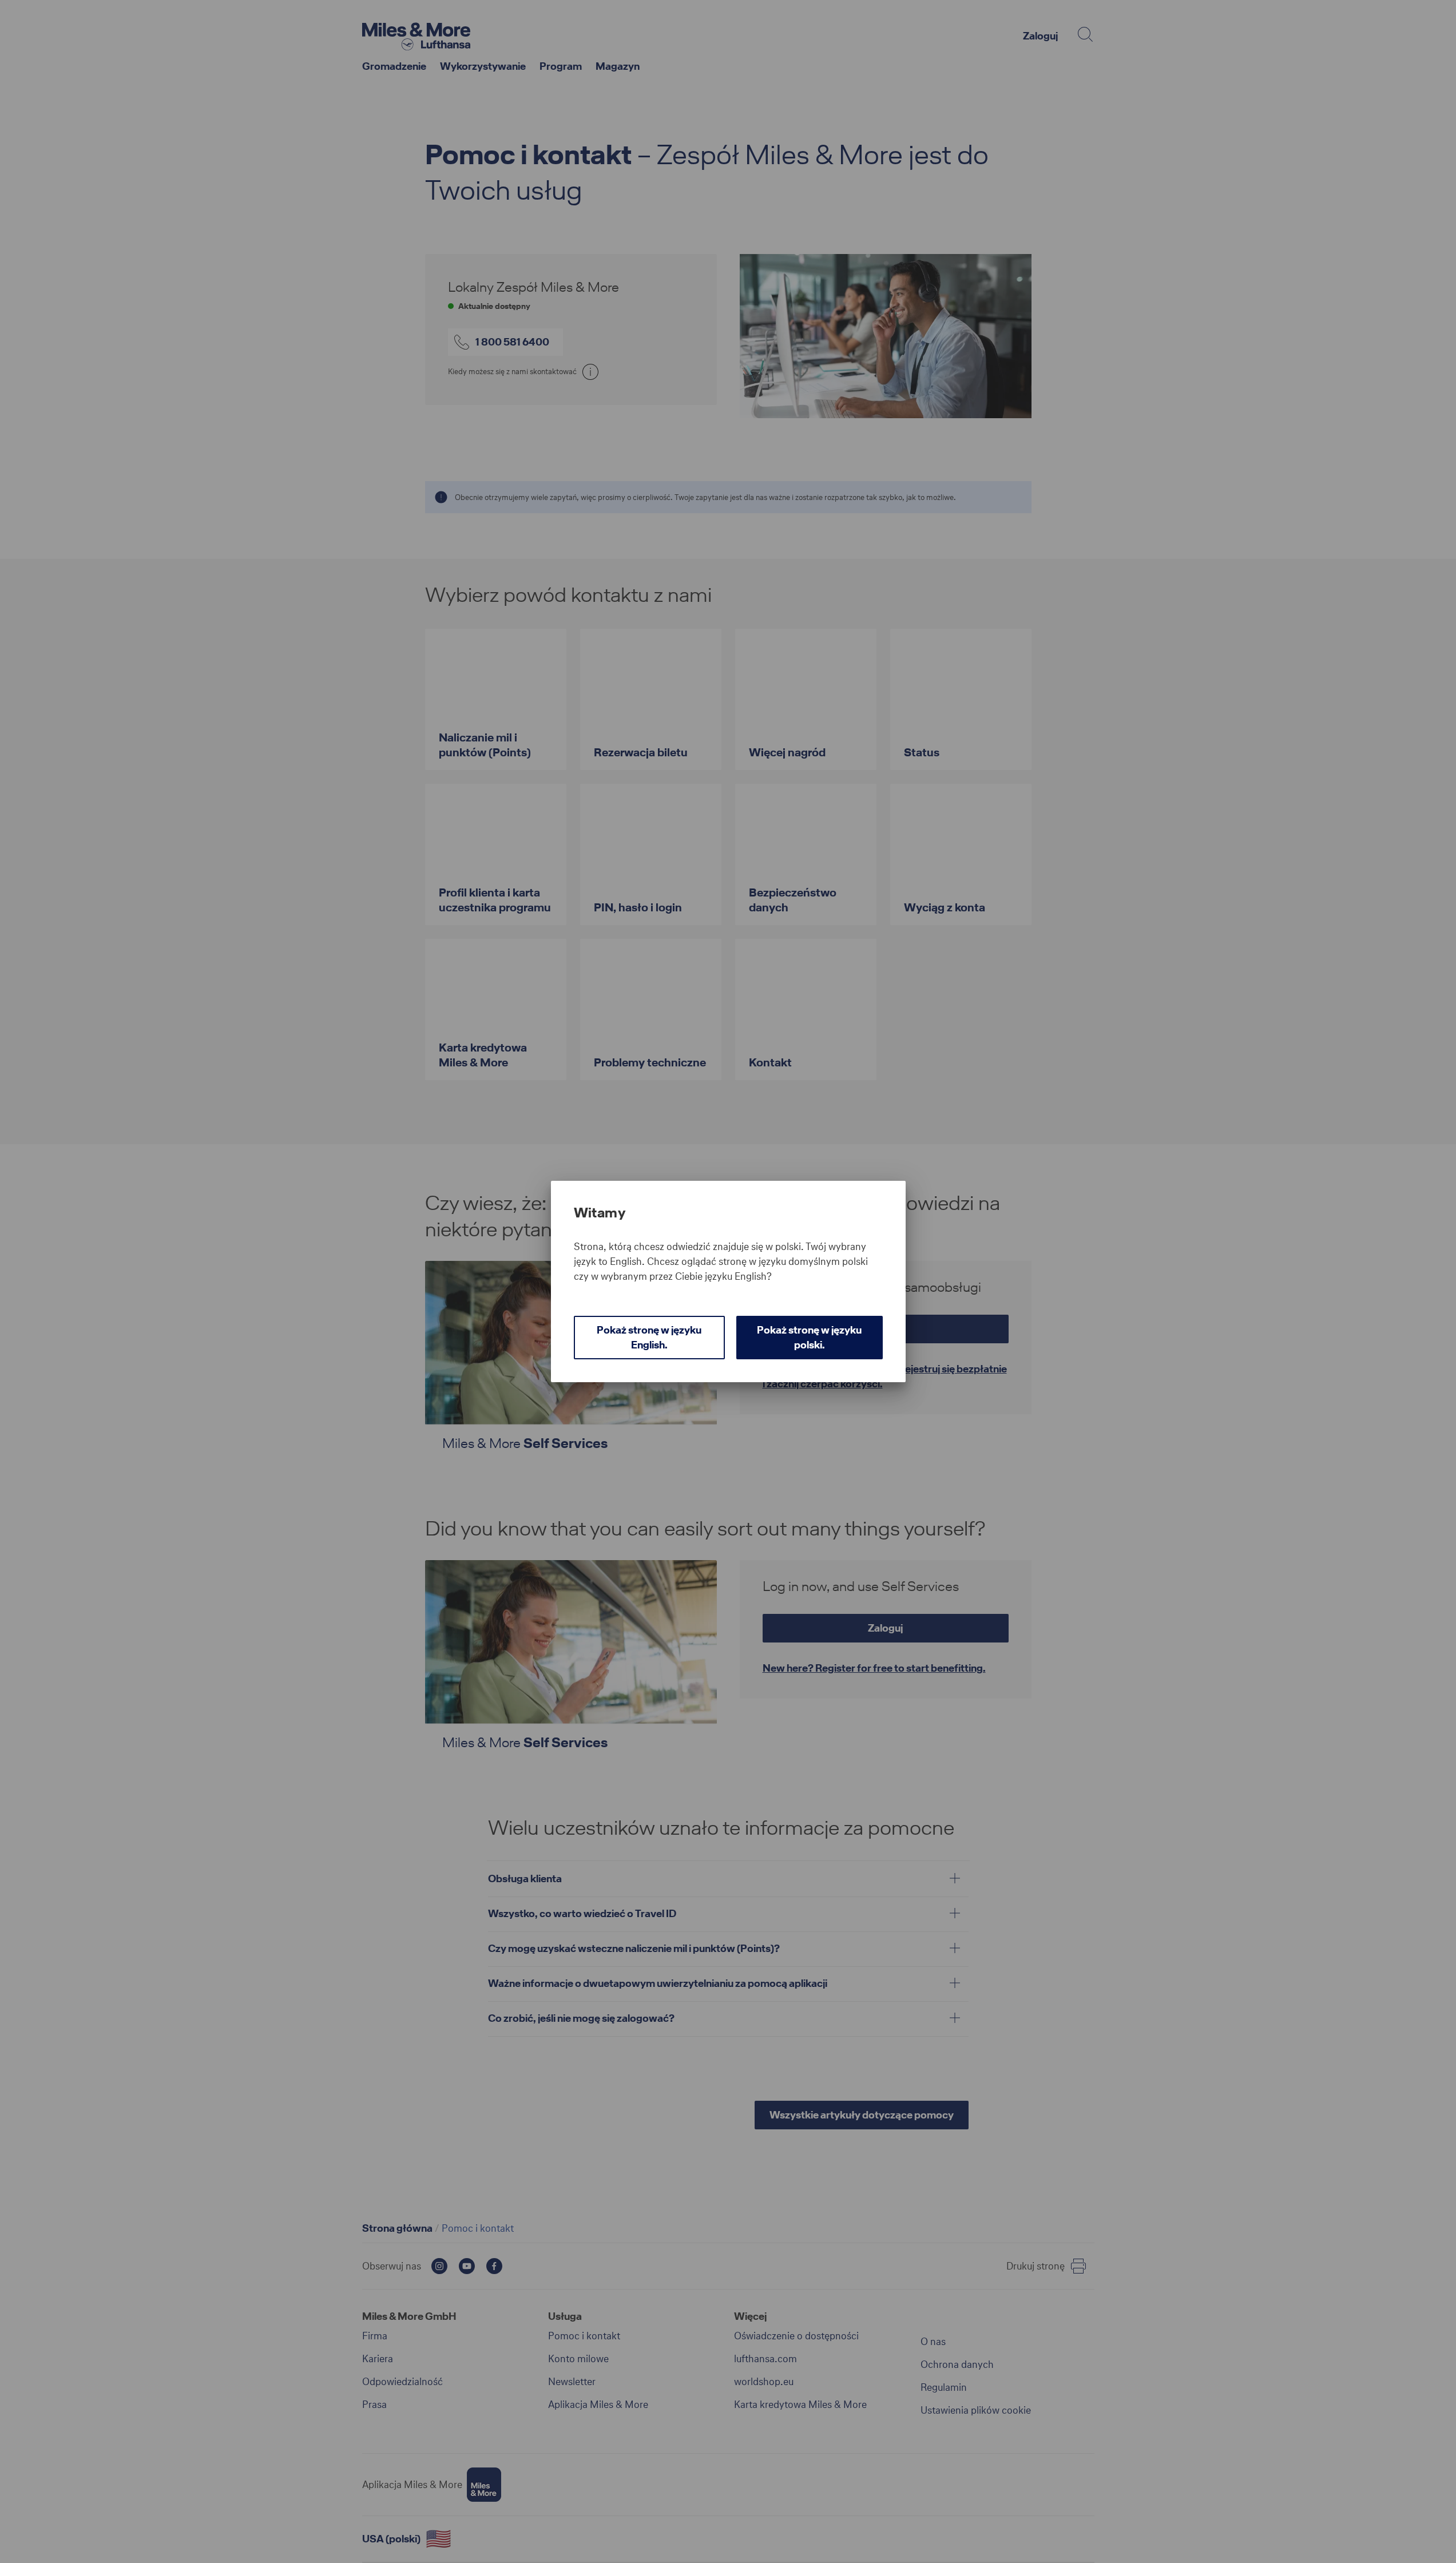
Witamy (600, 1213)
